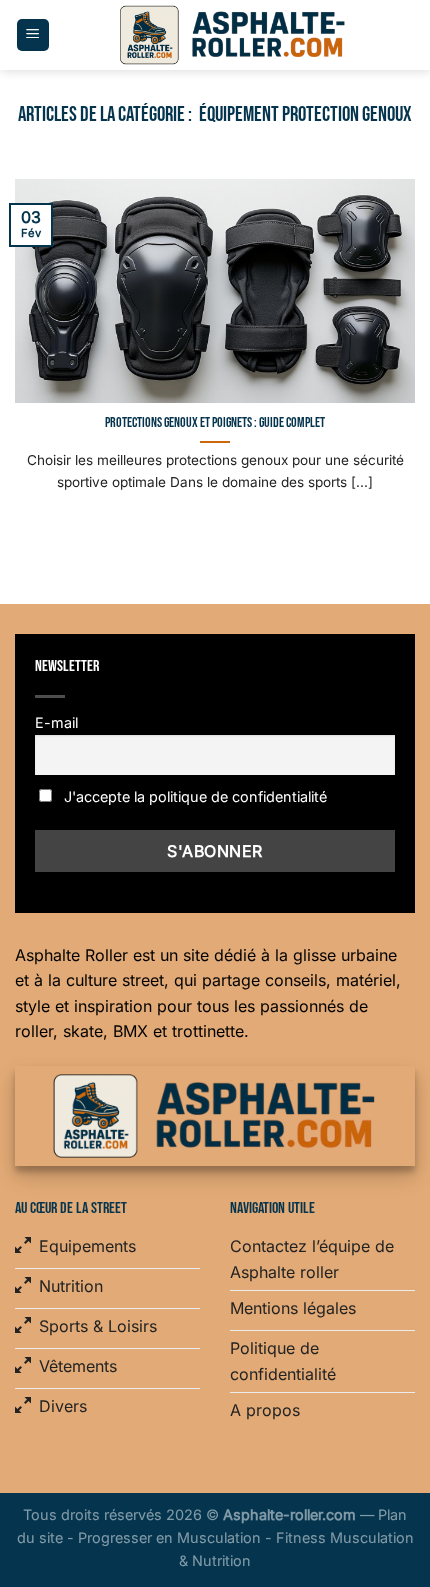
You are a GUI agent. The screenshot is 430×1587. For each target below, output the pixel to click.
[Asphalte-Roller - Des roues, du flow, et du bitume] (232, 35)
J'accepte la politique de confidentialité (193, 796)
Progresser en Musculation (169, 1537)
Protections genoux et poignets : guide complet (215, 423)
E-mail (56, 722)
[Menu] (33, 35)
